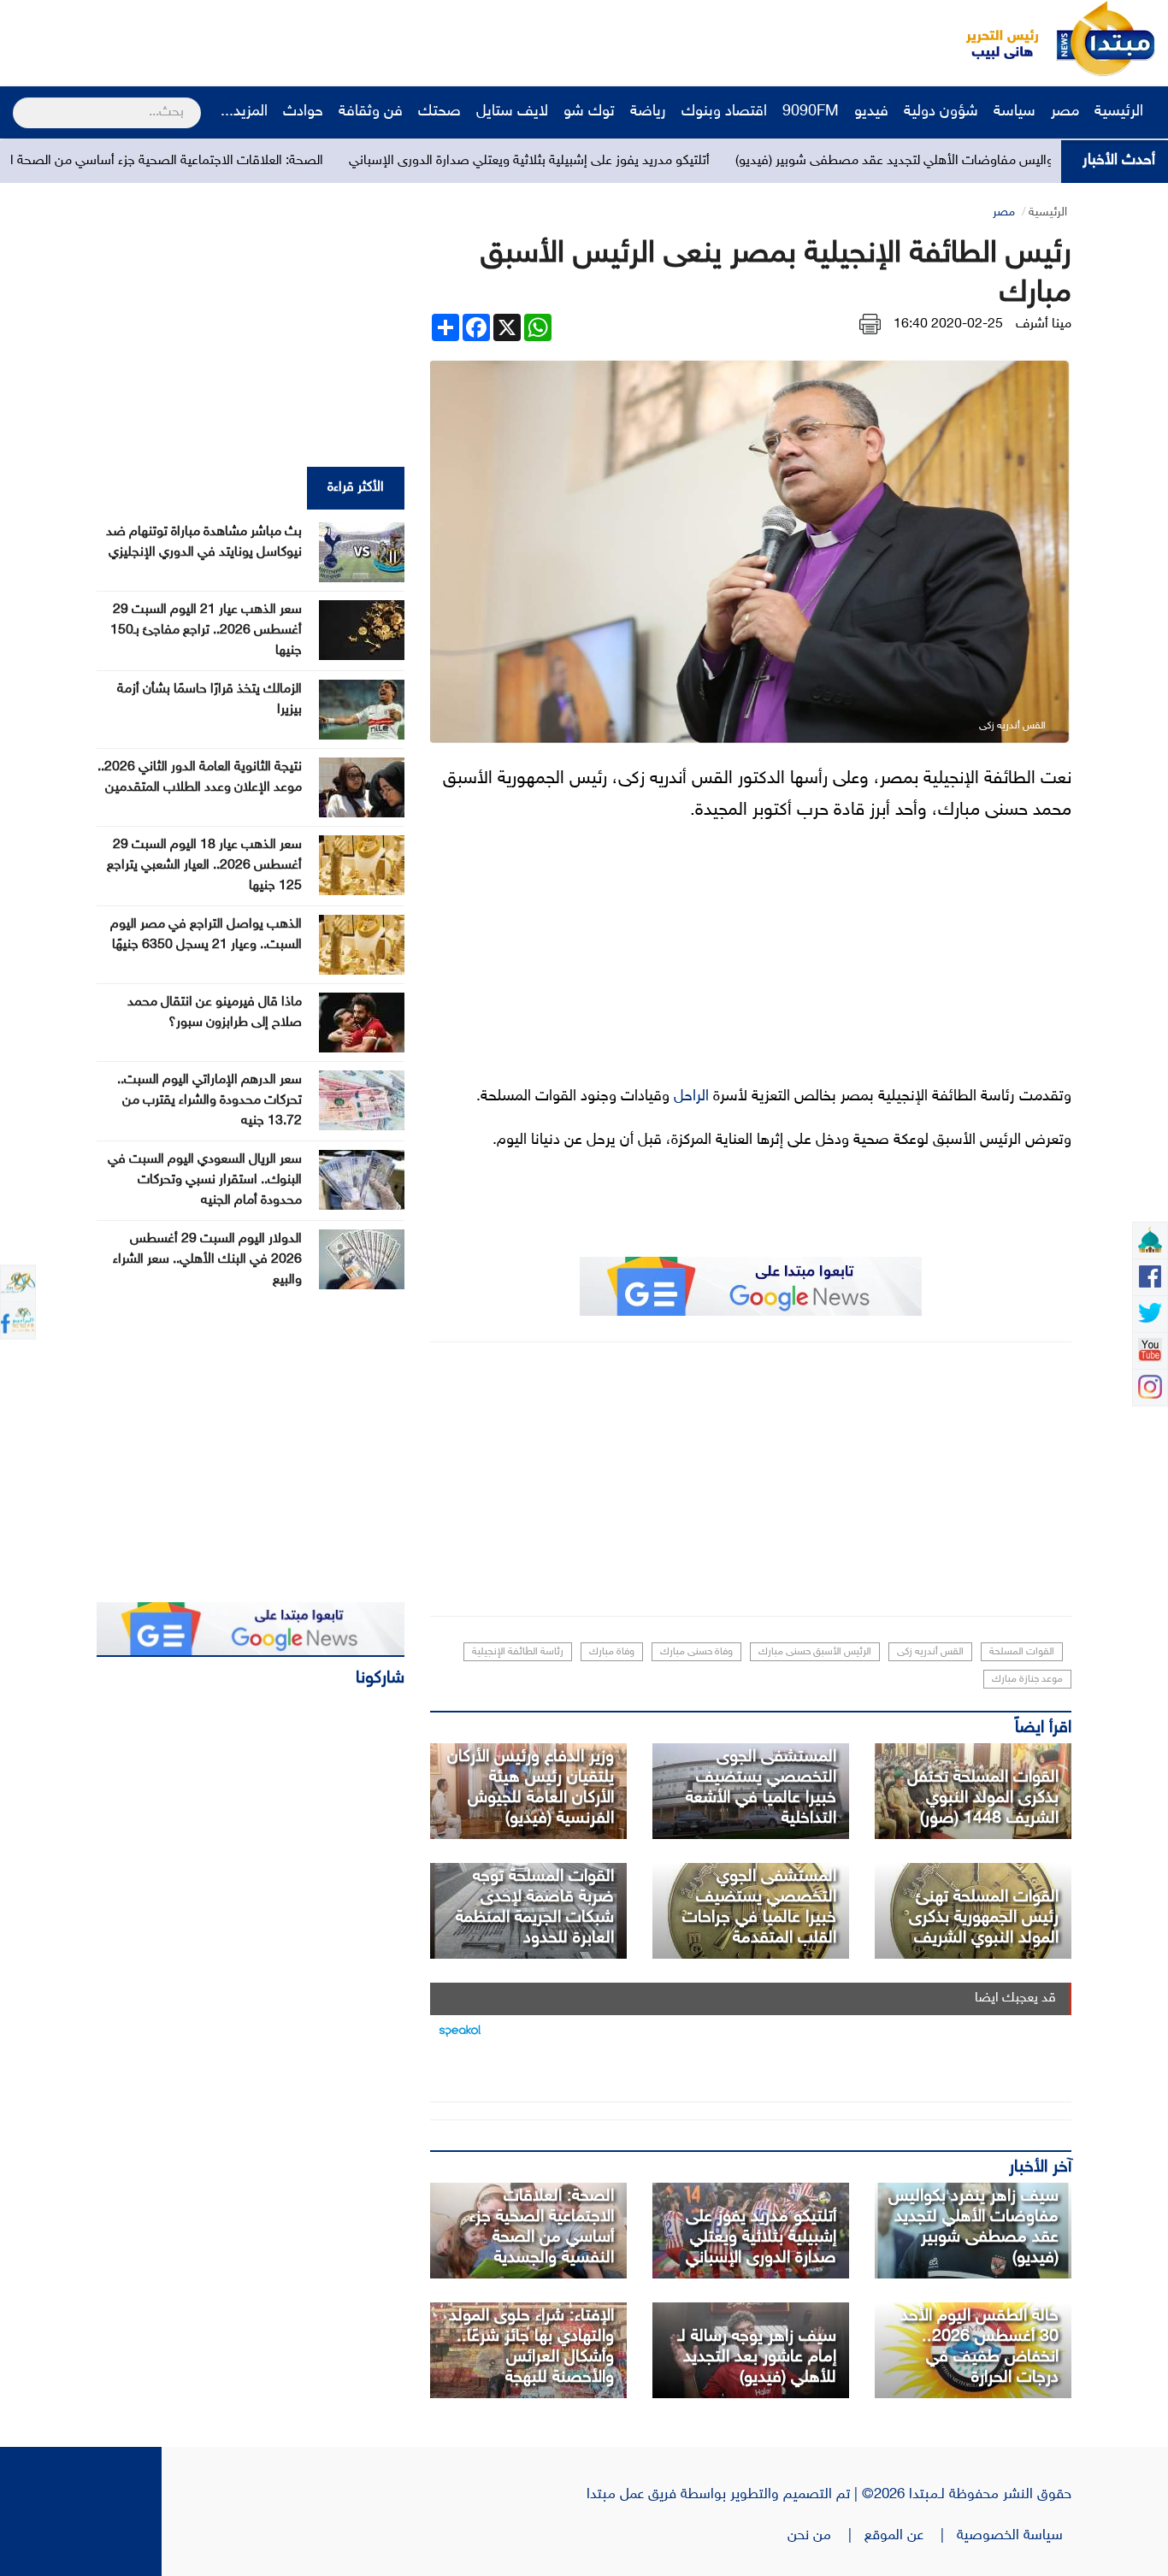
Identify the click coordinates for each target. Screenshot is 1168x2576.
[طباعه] (870, 324)
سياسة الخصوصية (1014, 2536)
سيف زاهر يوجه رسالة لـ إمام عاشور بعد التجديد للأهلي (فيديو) (757, 2357)
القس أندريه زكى (930, 1652)
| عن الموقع (911, 2536)
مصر (1065, 112)
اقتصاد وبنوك (724, 112)
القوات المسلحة (1022, 1652)
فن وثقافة (371, 112)
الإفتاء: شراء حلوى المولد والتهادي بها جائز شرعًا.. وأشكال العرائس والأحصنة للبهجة (531, 2347)
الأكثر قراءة (356, 488)
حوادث (303, 112)
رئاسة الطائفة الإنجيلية (518, 1652)
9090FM (811, 112)
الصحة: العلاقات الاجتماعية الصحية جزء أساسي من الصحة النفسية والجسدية (204, 161)
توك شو (589, 112)
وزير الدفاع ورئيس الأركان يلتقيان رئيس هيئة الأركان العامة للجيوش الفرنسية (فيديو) (531, 1788)
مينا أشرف (1044, 324)
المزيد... (244, 112)
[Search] (20, 102)
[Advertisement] (321, 38)
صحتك (439, 112)
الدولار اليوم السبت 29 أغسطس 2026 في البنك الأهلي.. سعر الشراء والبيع (207, 1260)
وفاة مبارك (612, 1652)
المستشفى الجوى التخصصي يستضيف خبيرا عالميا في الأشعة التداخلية (761, 1788)
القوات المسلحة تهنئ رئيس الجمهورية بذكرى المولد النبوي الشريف (984, 1918)
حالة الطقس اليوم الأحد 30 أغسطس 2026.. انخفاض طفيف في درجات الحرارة (979, 2347)
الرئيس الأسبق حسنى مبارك (815, 1652)
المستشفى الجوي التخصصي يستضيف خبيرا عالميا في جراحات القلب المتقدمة (759, 1907)
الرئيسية (1121, 112)
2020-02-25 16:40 (948, 324)
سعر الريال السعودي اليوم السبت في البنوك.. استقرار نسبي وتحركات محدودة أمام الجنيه (205, 1180)
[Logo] (993, 38)
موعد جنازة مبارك (1027, 1679)
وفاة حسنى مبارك (696, 1652)
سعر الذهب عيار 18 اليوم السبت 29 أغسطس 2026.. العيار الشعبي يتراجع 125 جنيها (204, 866)
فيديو (871, 112)
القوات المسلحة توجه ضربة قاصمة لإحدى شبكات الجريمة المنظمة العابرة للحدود (535, 1907)
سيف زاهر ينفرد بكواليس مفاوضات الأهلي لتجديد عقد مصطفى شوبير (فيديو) (973, 2227)
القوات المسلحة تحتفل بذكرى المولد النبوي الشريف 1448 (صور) (983, 1798)
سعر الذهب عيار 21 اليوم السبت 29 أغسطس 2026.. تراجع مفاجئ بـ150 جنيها (206, 631)
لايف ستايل (512, 112)
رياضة (648, 112)
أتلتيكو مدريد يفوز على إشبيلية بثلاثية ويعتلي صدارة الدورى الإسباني (612, 161)
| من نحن (826, 2536)
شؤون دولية (941, 112)
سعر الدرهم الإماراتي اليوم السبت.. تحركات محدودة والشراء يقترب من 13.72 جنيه (209, 1101)
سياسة (1015, 112)
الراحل (691, 1097)
